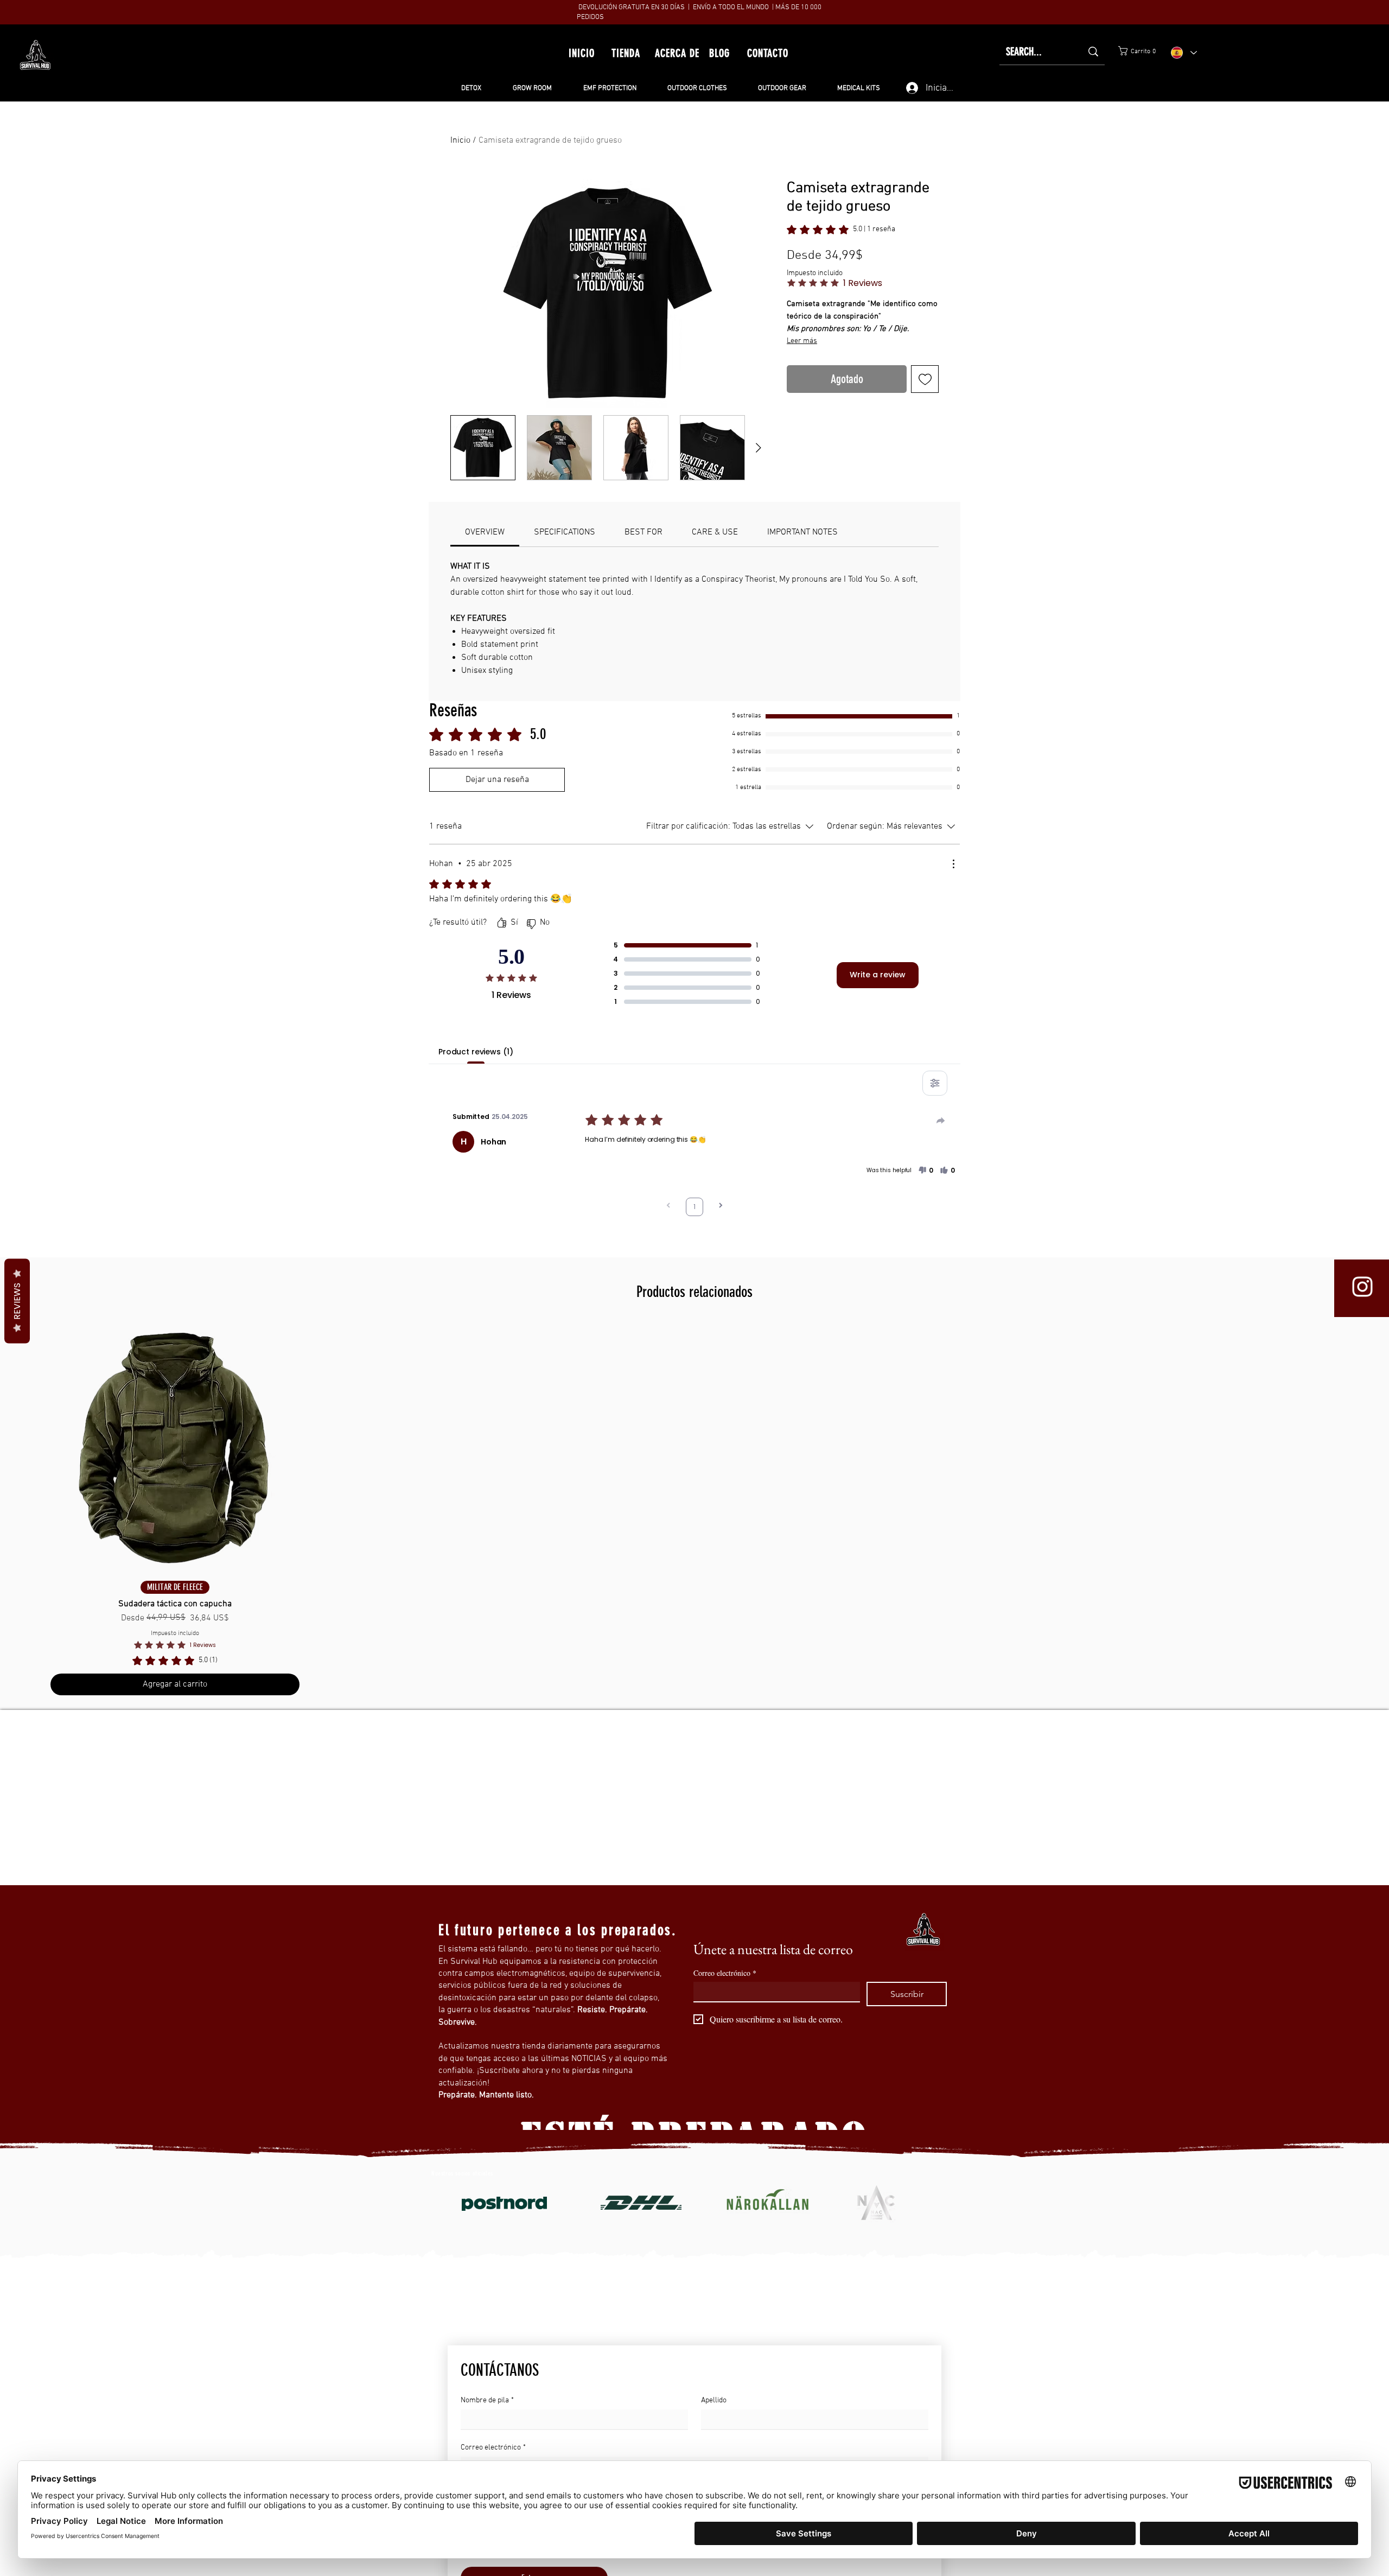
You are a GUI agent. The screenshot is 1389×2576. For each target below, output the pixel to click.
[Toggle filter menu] (935, 1083)
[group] (694, 1509)
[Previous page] (668, 1207)
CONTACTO (768, 53)
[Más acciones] (953, 864)
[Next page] (721, 1207)
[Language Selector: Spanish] (1184, 52)
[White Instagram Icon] (1362, 1287)
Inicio (460, 141)
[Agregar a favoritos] (925, 407)
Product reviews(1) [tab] (476, 1052)
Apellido (714, 2400)
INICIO (582, 53)
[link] (1235, 51)
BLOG (719, 53)
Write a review (878, 975)
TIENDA (626, 53)
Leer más (825, 301)
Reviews (17, 1301)
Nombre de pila (487, 2400)
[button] (926, 1171)
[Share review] (941, 1121)
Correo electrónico (725, 1973)
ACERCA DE (677, 53)
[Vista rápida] (175, 1448)
